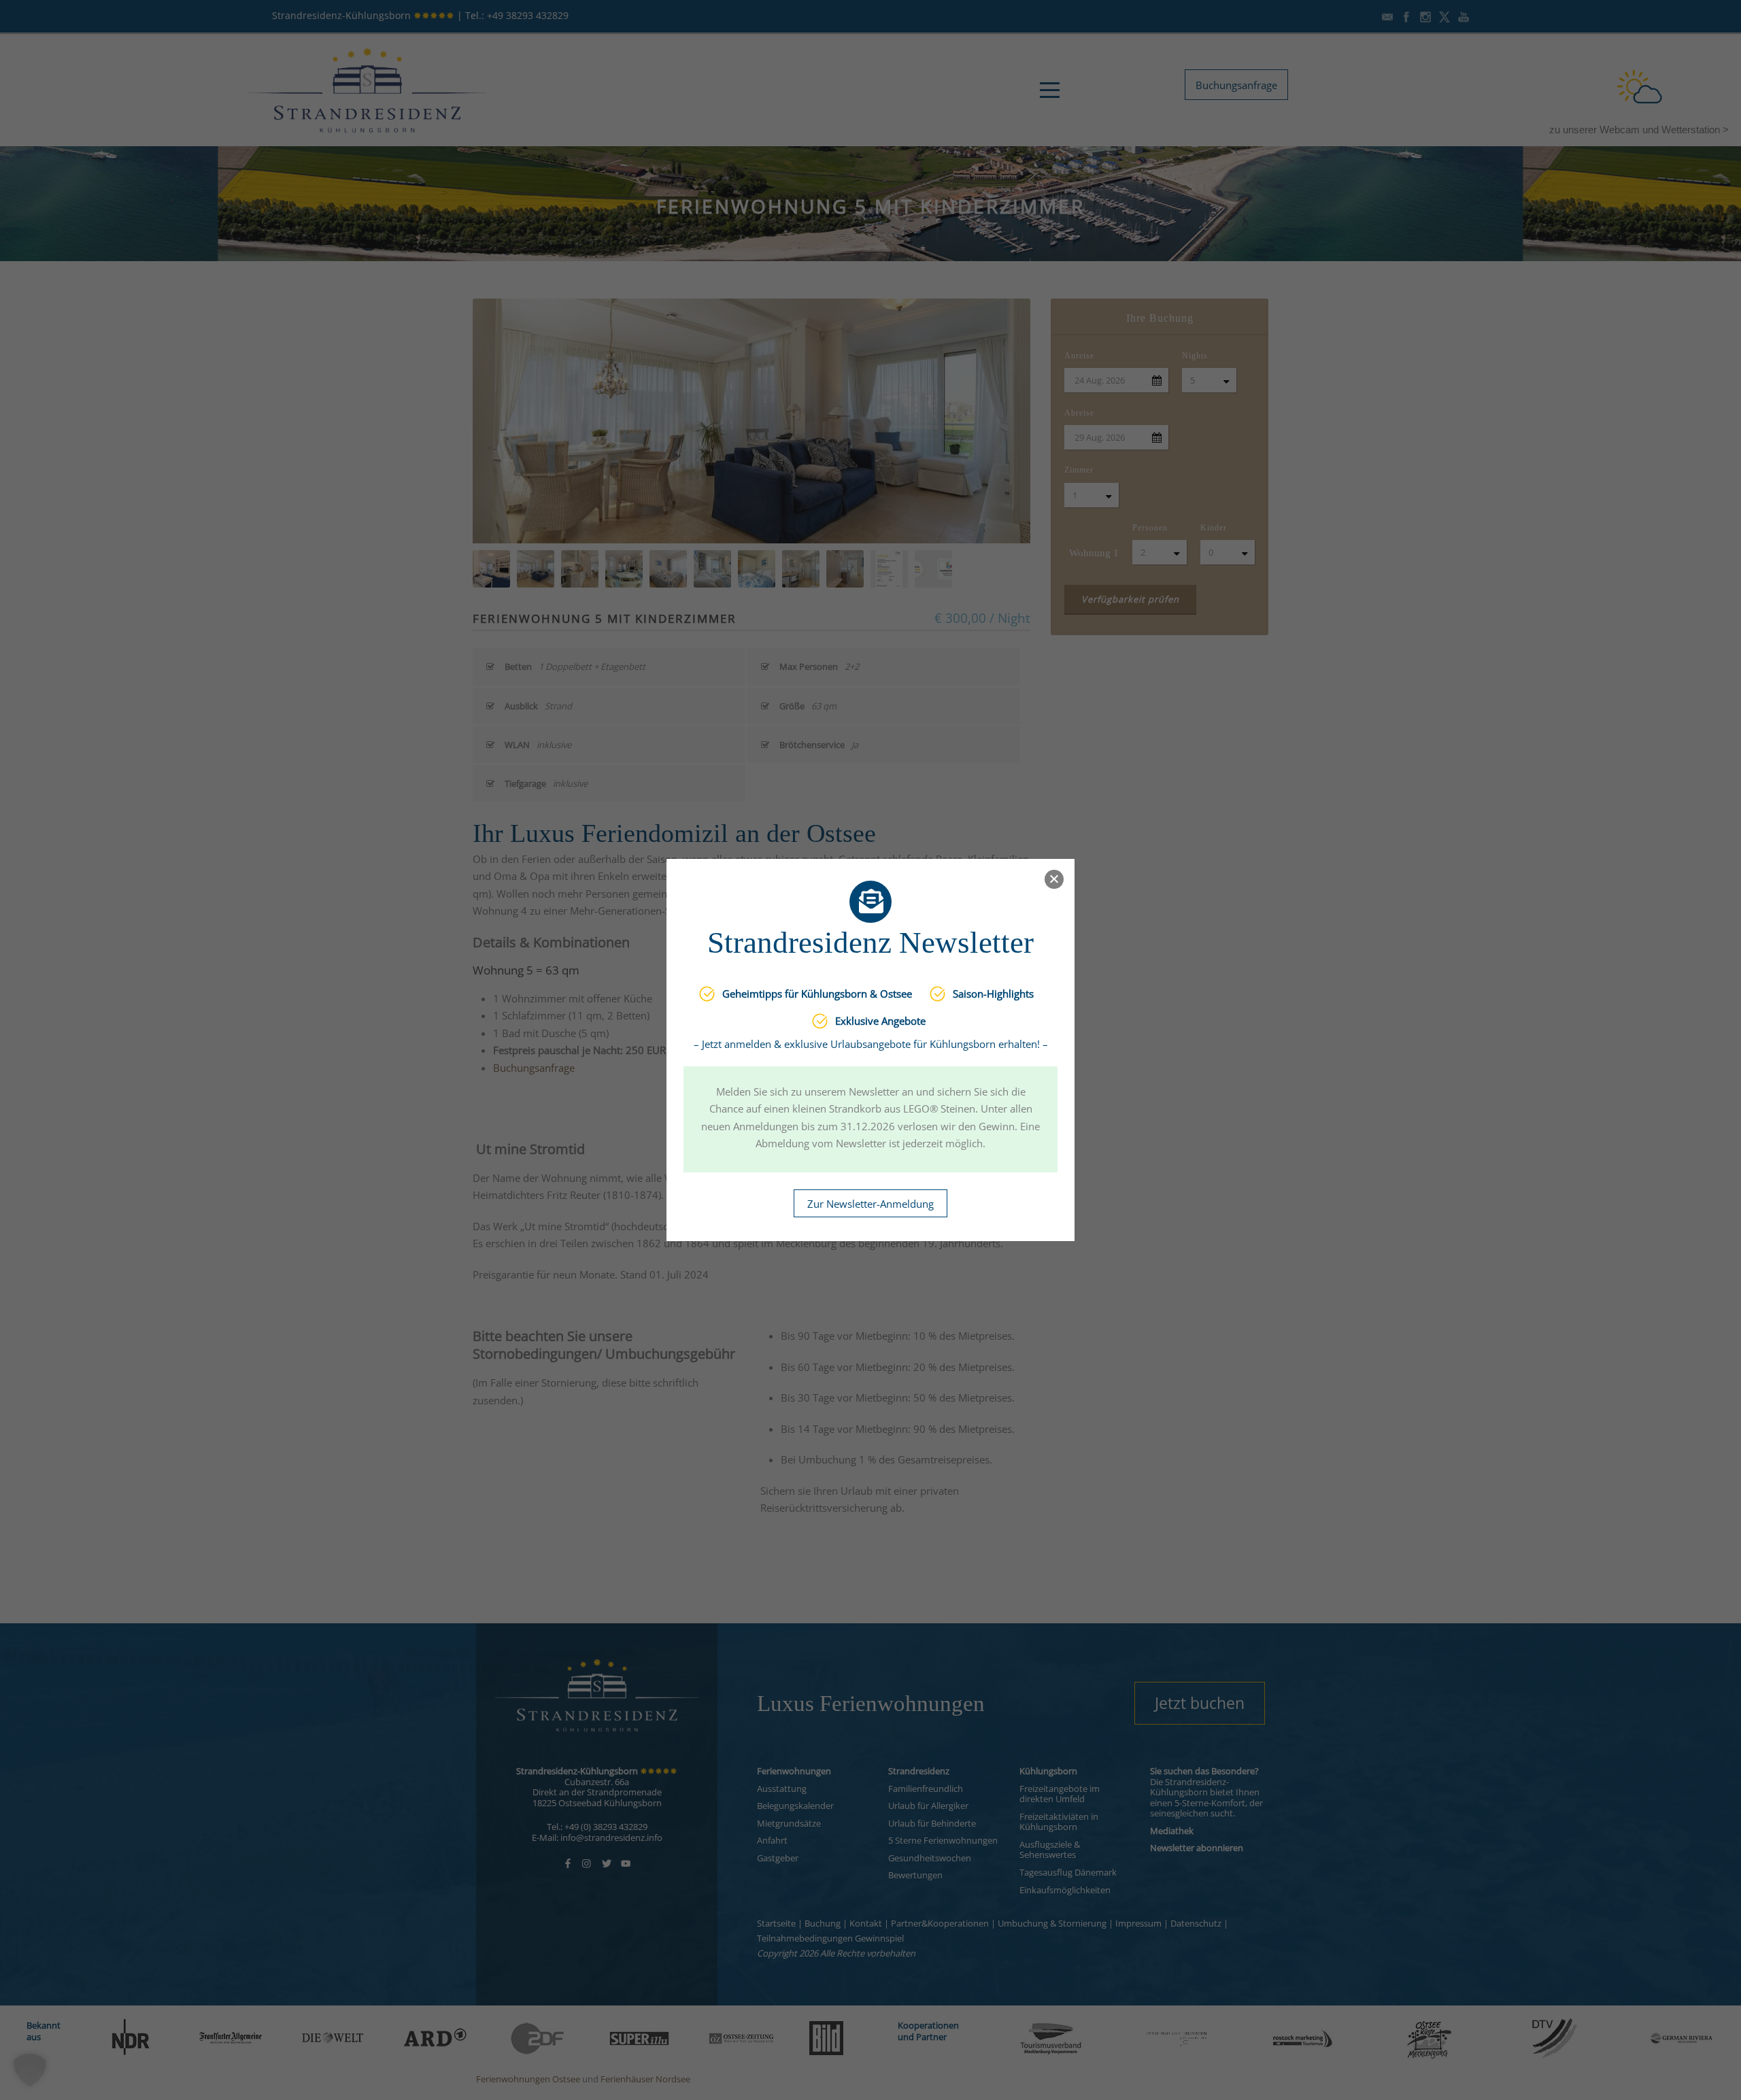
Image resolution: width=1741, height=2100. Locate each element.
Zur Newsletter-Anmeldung (870, 1204)
